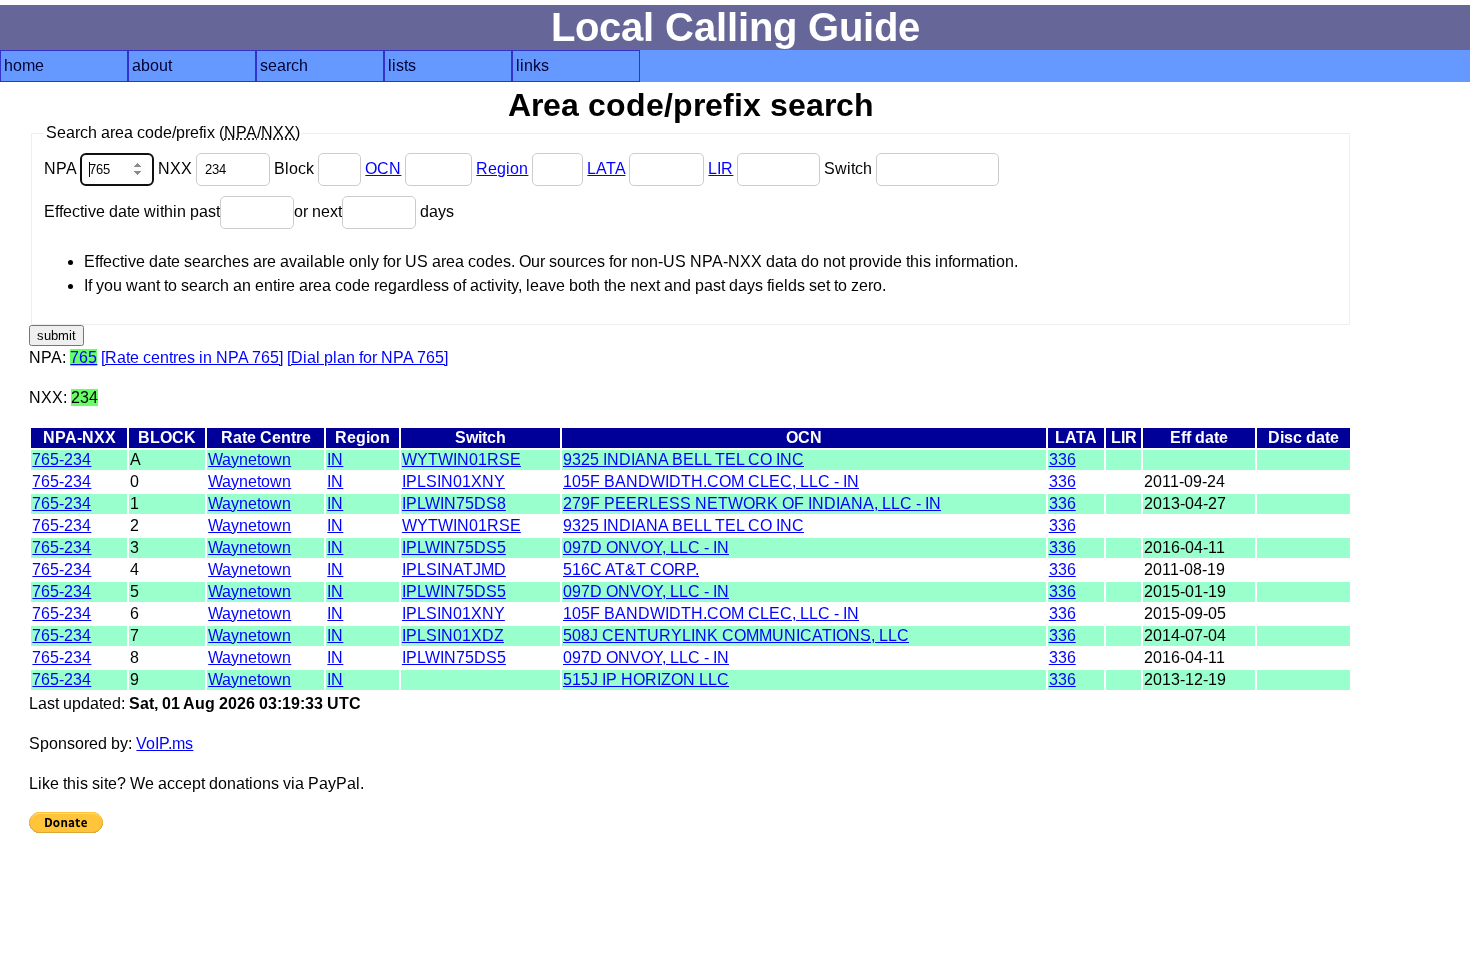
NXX (177, 168)
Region (502, 168)
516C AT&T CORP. (631, 569)
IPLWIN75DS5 (454, 547)
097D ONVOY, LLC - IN (646, 547)
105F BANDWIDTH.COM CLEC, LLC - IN (711, 481)
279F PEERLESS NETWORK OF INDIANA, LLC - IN (752, 503)
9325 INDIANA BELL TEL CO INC (683, 459)
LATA (606, 168)
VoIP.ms (164, 743)
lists (402, 65)
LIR (720, 168)
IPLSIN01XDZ (453, 635)
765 (83, 357)
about (152, 65)
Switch (850, 168)
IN (335, 459)
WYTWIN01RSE (461, 459)
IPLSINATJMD (454, 569)
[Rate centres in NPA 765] (192, 357)
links (532, 65)
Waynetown (249, 459)
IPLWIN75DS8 (454, 503)
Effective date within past (132, 211)
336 (1062, 459)
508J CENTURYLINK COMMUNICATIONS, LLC (736, 635)
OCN (383, 168)
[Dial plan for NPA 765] (367, 357)
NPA (62, 168)
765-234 (61, 459)
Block (296, 168)
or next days (374, 211)
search (284, 65)
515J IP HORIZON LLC (646, 679)
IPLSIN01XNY (453, 481)
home (24, 65)
